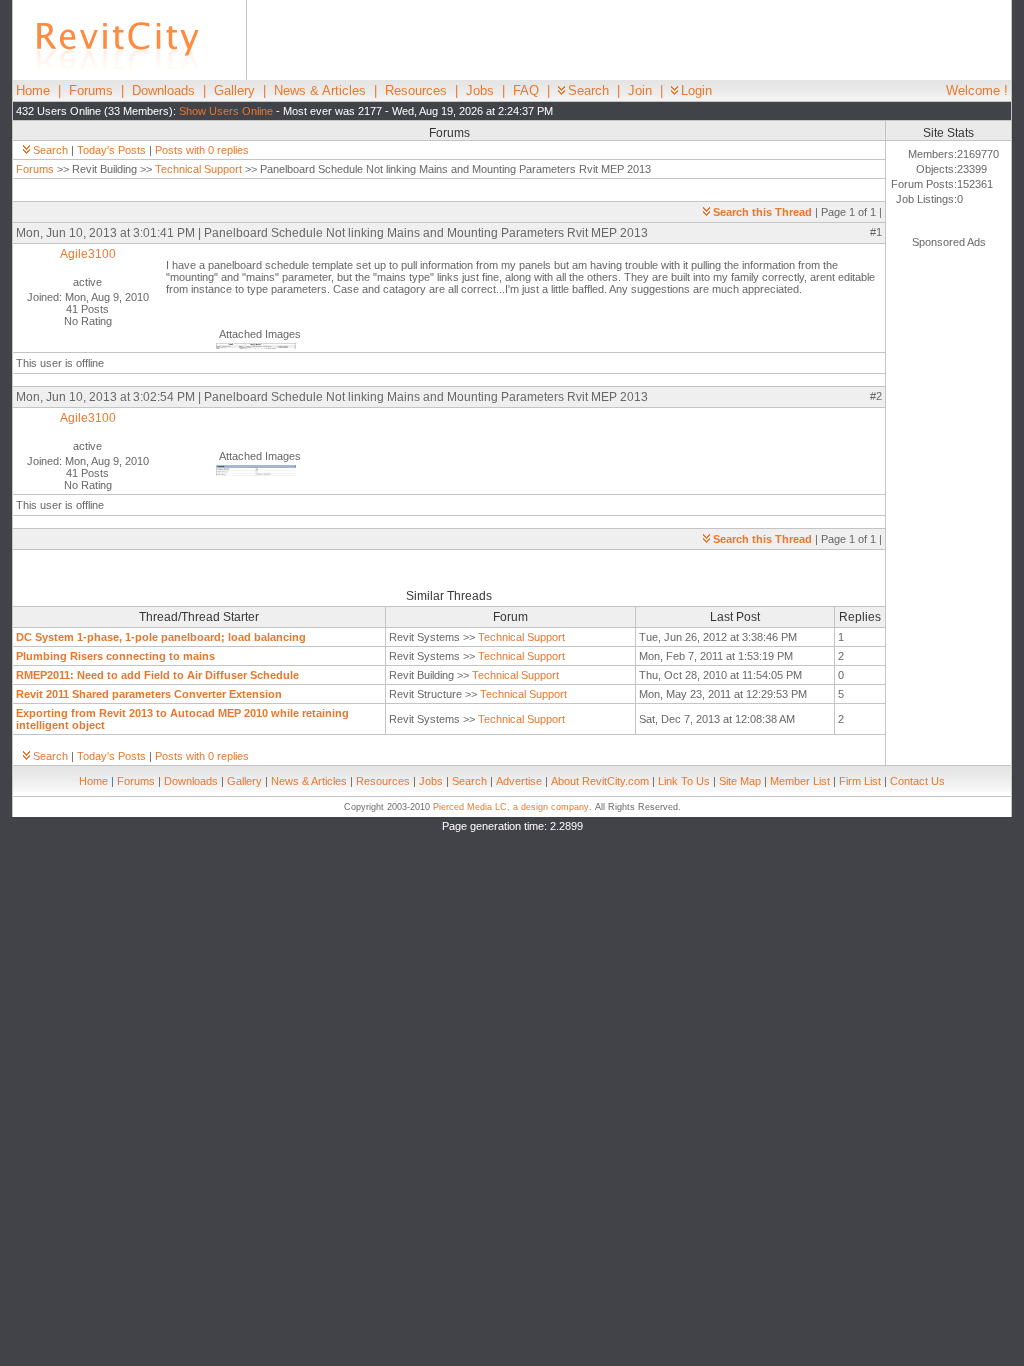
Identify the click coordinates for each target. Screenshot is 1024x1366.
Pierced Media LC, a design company (511, 807)
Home (33, 90)
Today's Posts (111, 150)
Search (588, 90)
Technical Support (198, 169)
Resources (416, 90)
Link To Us (684, 781)
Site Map (740, 781)
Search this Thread (762, 212)
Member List (800, 781)
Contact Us (917, 781)
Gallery (234, 90)
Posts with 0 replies (202, 150)
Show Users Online (226, 111)
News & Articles (320, 90)
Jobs (480, 90)
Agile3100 (88, 254)
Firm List (860, 781)
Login (696, 90)
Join (640, 90)
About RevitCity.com (600, 781)
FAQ (526, 90)
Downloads (163, 90)
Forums (91, 90)
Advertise (519, 781)
